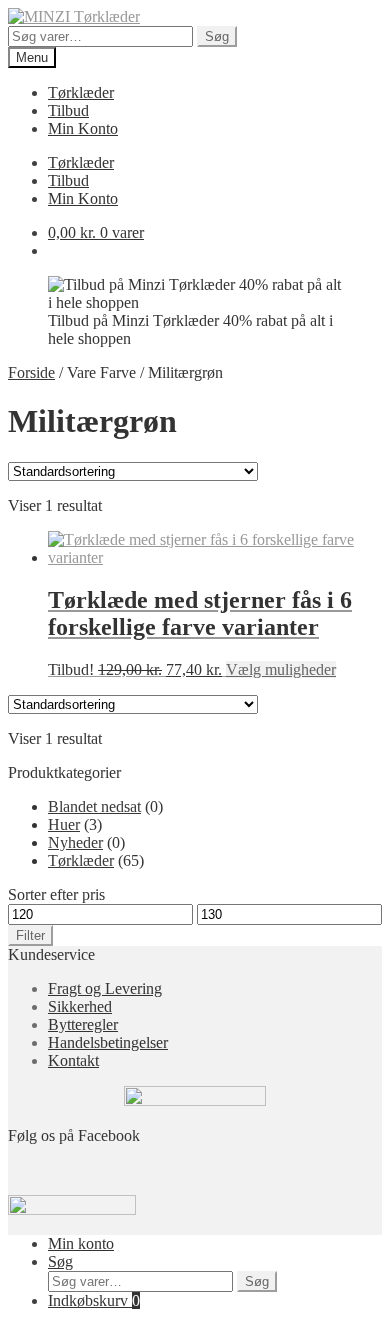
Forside (31, 372)
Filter (30, 935)
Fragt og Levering (105, 988)
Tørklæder (81, 92)
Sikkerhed (80, 1006)
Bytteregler (83, 1024)
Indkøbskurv (94, 1300)
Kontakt (73, 1060)
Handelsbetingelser (108, 1042)
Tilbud (68, 110)
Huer (64, 824)
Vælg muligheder (281, 669)
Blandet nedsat (94, 806)
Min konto (81, 1243)
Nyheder (75, 842)
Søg (217, 36)
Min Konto (83, 128)
